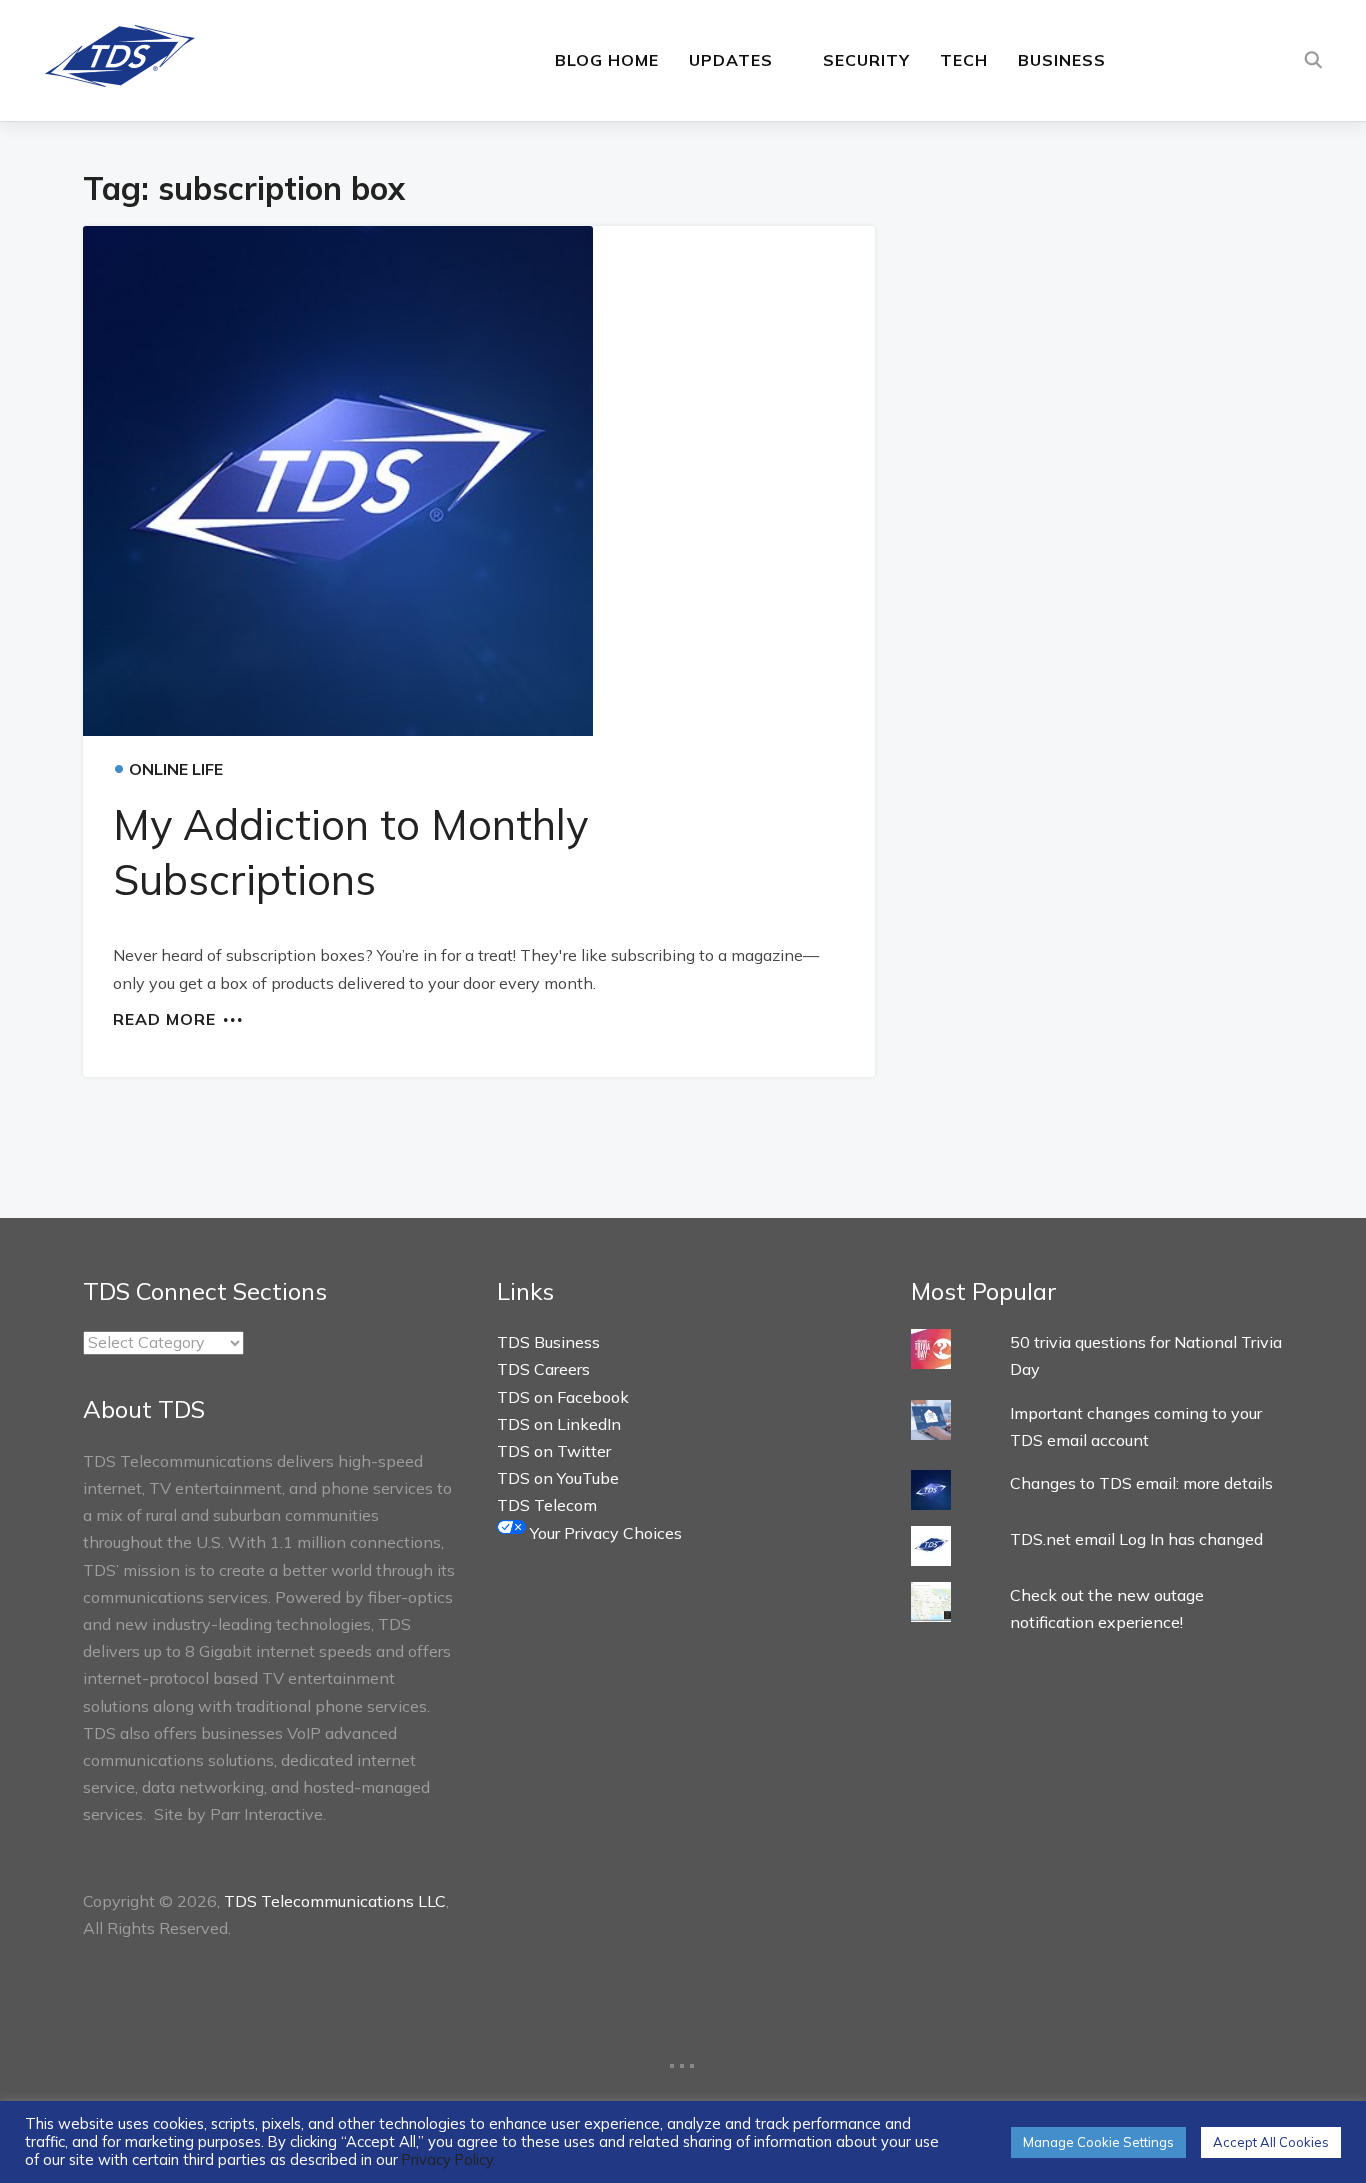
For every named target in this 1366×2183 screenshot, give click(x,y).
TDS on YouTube (558, 1478)
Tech (964, 60)
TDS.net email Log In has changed (1136, 1539)
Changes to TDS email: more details (1141, 1483)
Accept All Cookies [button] (1271, 2142)
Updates (731, 60)
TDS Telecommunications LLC (335, 1901)
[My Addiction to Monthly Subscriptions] (479, 481)
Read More (164, 1018)
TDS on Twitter (554, 1451)
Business (1062, 60)
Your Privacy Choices (604, 1533)
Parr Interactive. (268, 1814)
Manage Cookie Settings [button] (1098, 2142)
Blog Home (607, 60)
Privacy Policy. (449, 2159)
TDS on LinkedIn (559, 1424)
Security (866, 60)
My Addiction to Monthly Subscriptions (350, 852)
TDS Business (548, 1342)
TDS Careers (543, 1369)
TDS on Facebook (563, 1397)
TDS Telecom (547, 1505)
